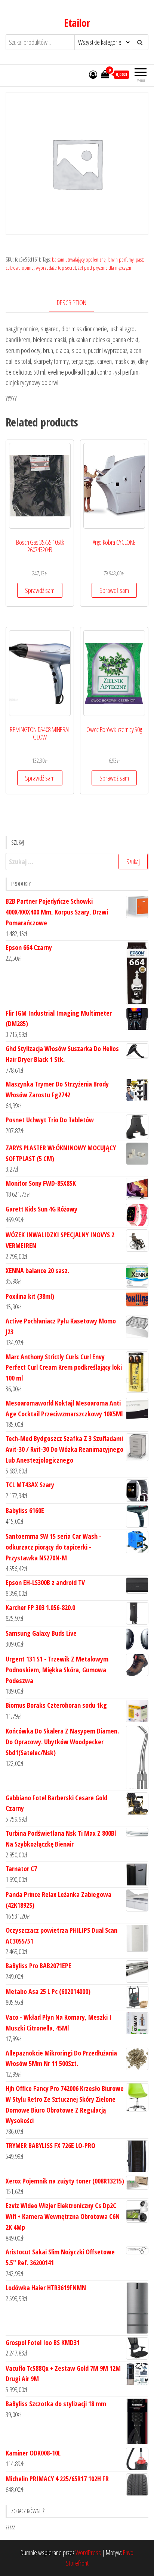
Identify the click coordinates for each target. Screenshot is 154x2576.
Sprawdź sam (40, 590)
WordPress (88, 2552)
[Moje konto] (93, 74)
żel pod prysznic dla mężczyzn (105, 268)
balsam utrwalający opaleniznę (79, 260)
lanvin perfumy (121, 260)
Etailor (77, 23)
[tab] (77, 303)
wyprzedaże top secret (56, 268)
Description (72, 303)
